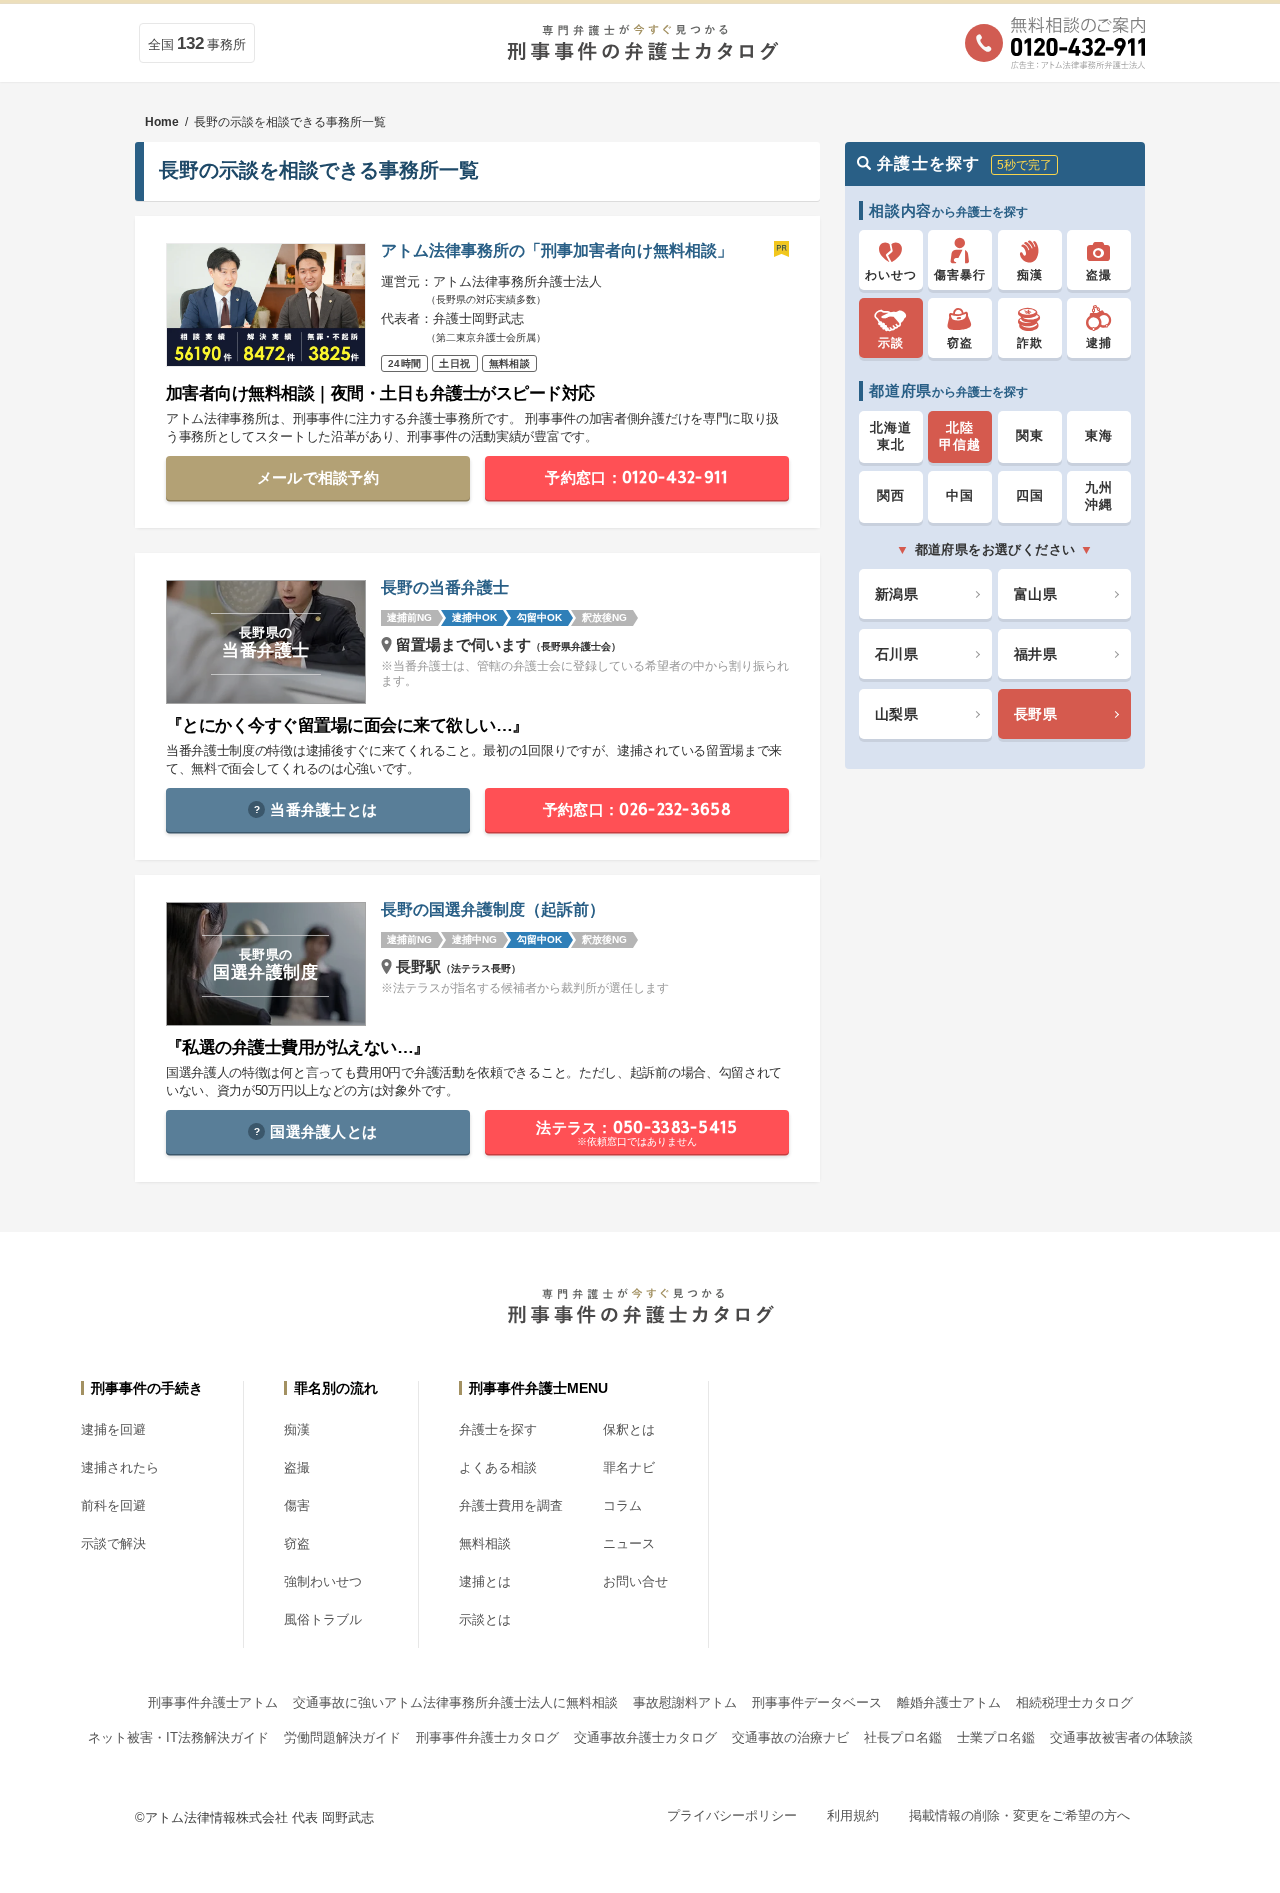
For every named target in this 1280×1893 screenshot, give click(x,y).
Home (162, 122)
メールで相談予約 (318, 477)
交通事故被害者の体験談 (1121, 1737)
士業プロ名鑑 (996, 1737)
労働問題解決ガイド (342, 1737)
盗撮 (297, 1467)
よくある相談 (498, 1467)
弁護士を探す (498, 1429)
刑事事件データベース (817, 1702)
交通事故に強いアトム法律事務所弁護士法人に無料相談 (455, 1702)
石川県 (896, 654)
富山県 (1035, 594)
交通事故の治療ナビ (790, 1737)
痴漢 (297, 1429)
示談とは (485, 1619)
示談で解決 (113, 1543)
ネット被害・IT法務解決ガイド (178, 1737)
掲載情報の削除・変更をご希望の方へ (1019, 1815)
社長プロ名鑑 (903, 1737)
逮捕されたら (120, 1467)
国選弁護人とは (323, 1131)
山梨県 (896, 714)
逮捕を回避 (113, 1429)
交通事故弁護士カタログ (645, 1737)
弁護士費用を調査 (511, 1505)
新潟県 (896, 594)
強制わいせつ (323, 1581)
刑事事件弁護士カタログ (487, 1737)
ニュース (629, 1543)
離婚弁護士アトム (949, 1702)
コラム (622, 1505)
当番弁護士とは (323, 809)
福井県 (1035, 654)
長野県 (1035, 714)
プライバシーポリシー (732, 1815)
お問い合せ (635, 1581)
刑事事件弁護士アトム (213, 1702)
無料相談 (485, 1543)
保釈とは (629, 1429)
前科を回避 (113, 1505)
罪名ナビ (629, 1467)
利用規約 (853, 1815)
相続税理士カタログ (1074, 1702)
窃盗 (297, 1543)
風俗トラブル (323, 1619)
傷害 (297, 1505)
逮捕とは (485, 1581)
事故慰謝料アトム (685, 1702)
